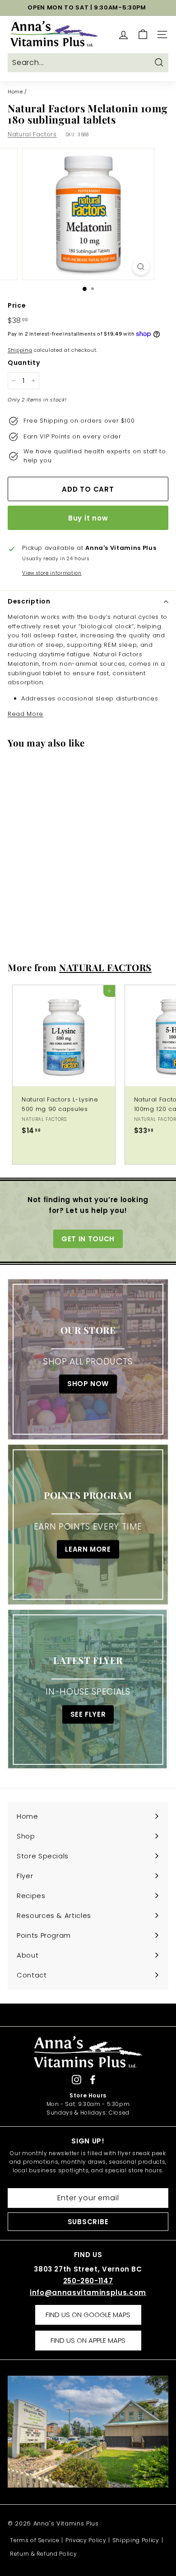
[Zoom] (141, 267)
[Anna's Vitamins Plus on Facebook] (93, 2080)
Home (15, 92)
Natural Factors (32, 134)
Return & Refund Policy (43, 2554)
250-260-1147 (88, 2281)
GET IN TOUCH (88, 1239)
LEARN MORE (88, 1549)
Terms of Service (35, 2540)
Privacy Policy (86, 2540)
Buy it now (88, 518)
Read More (25, 714)
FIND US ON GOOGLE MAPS (88, 2315)
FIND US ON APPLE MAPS (88, 2340)
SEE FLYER (88, 1714)
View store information (52, 573)
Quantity (24, 363)
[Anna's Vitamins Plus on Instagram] (76, 2080)
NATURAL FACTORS (105, 967)
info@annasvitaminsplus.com (88, 2293)
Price (17, 305)
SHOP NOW (88, 1384)
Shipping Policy (136, 2540)
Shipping (20, 350)
